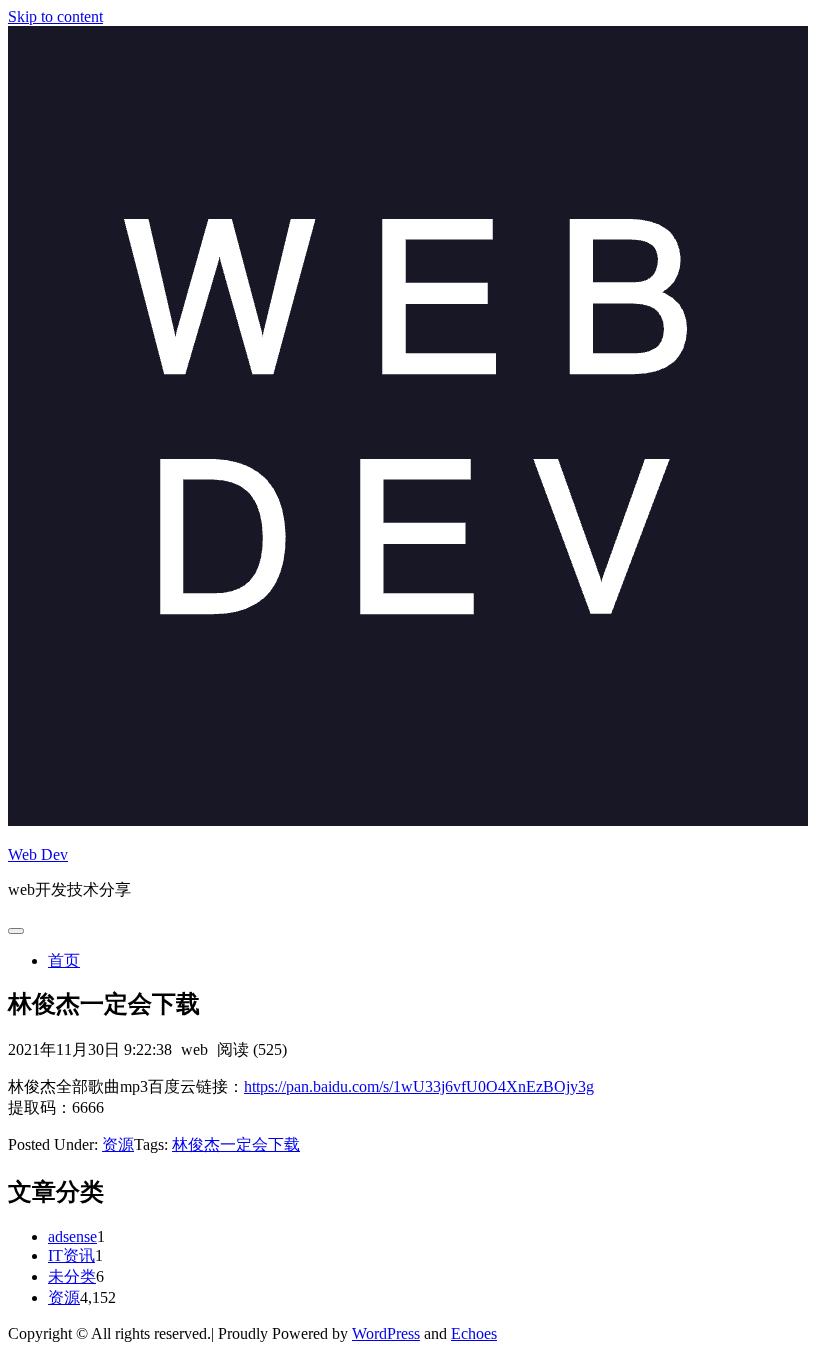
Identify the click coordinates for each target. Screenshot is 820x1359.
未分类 (72, 1276)
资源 (118, 1144)
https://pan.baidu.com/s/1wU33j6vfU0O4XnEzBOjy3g (419, 1086)
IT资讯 (71, 1255)
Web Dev (38, 854)
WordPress (386, 1333)
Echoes (474, 1333)
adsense (72, 1236)
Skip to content (55, 16)
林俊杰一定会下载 (236, 1144)
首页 (64, 960)
